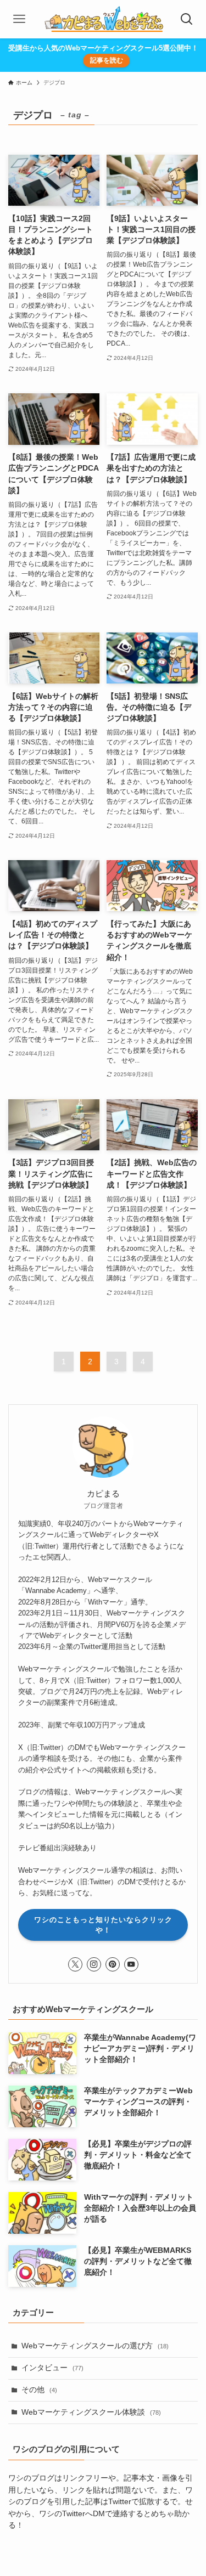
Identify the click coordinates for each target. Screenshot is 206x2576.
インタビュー (52, 2368)
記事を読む (107, 60)
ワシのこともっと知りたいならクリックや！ (103, 1925)
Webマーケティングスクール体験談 (91, 2412)
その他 (39, 2390)
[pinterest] (113, 1964)
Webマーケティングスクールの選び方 (95, 2346)
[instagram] (94, 1964)
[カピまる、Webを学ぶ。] (103, 19)
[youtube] (131, 1964)
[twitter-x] (75, 1964)
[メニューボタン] (19, 19)
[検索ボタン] (187, 19)
